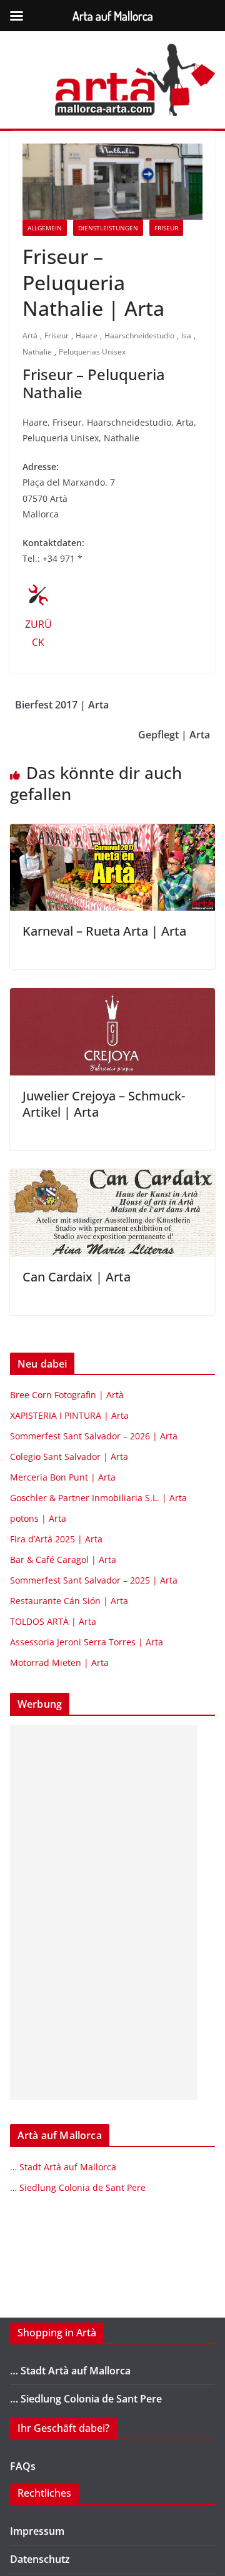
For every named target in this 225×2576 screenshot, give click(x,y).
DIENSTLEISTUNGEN (108, 228)
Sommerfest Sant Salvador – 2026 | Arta (94, 1436)
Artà (30, 335)
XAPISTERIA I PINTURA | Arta (69, 1415)
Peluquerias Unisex (92, 352)
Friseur (166, 228)
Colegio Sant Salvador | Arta (69, 1457)
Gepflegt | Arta (174, 735)
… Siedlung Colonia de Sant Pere (78, 2187)
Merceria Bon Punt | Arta (63, 1477)
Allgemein (45, 228)
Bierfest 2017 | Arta (62, 705)
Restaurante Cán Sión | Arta (69, 1601)
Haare (87, 335)
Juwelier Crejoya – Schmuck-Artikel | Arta (104, 1104)
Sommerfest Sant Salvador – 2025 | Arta (94, 1580)
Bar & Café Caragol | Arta (63, 1560)
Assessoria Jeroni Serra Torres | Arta (87, 1642)
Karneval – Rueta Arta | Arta (104, 931)
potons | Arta (38, 1518)
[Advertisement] (104, 1912)
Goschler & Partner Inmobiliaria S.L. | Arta (98, 1498)
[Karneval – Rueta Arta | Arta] (112, 833)
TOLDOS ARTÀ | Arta (53, 1621)
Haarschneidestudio (139, 335)
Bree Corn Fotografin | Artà (67, 1395)
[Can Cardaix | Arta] (112, 1178)
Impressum (37, 2531)
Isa (186, 335)
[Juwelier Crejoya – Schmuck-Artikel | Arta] (112, 997)
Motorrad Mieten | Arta (59, 1663)
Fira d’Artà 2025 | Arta (56, 1539)
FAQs (23, 2466)
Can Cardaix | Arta (77, 1277)
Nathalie (37, 352)
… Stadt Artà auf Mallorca (63, 2167)
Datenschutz (40, 2559)
